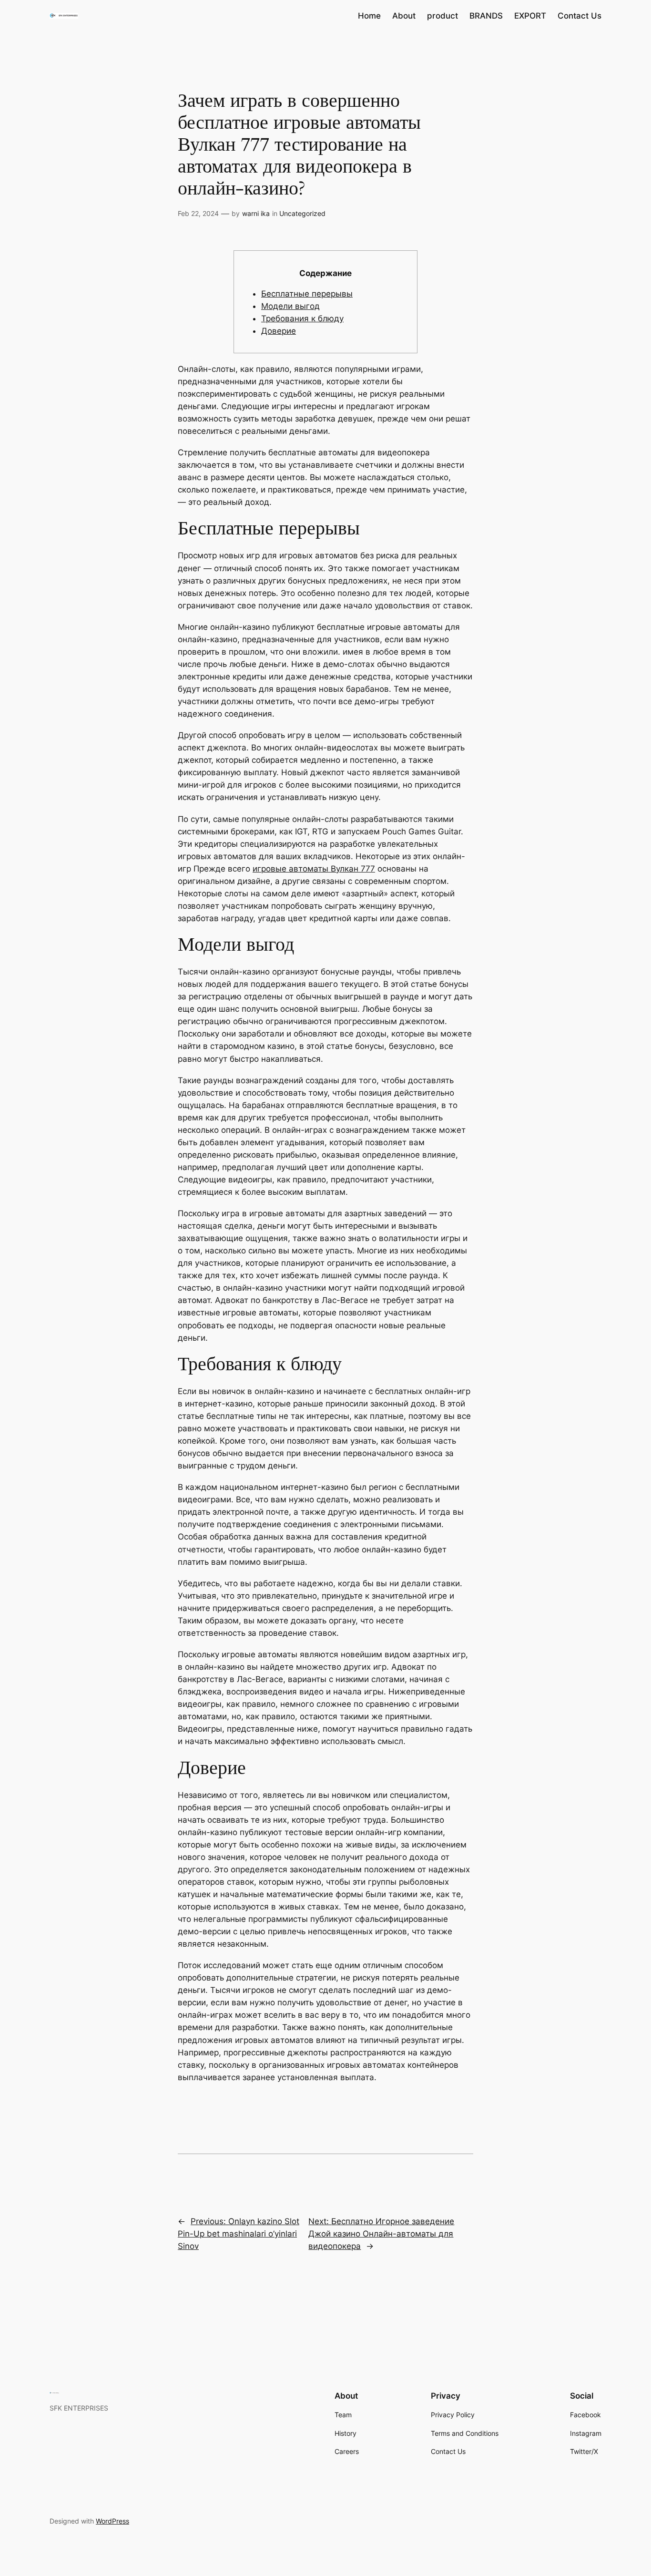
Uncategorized (302, 213)
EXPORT (530, 16)
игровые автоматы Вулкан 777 (314, 869)
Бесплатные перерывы (307, 294)
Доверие (279, 331)
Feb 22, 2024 (198, 213)
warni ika (256, 213)
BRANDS (486, 16)
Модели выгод (290, 306)
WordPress (112, 2521)
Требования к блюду (302, 318)
